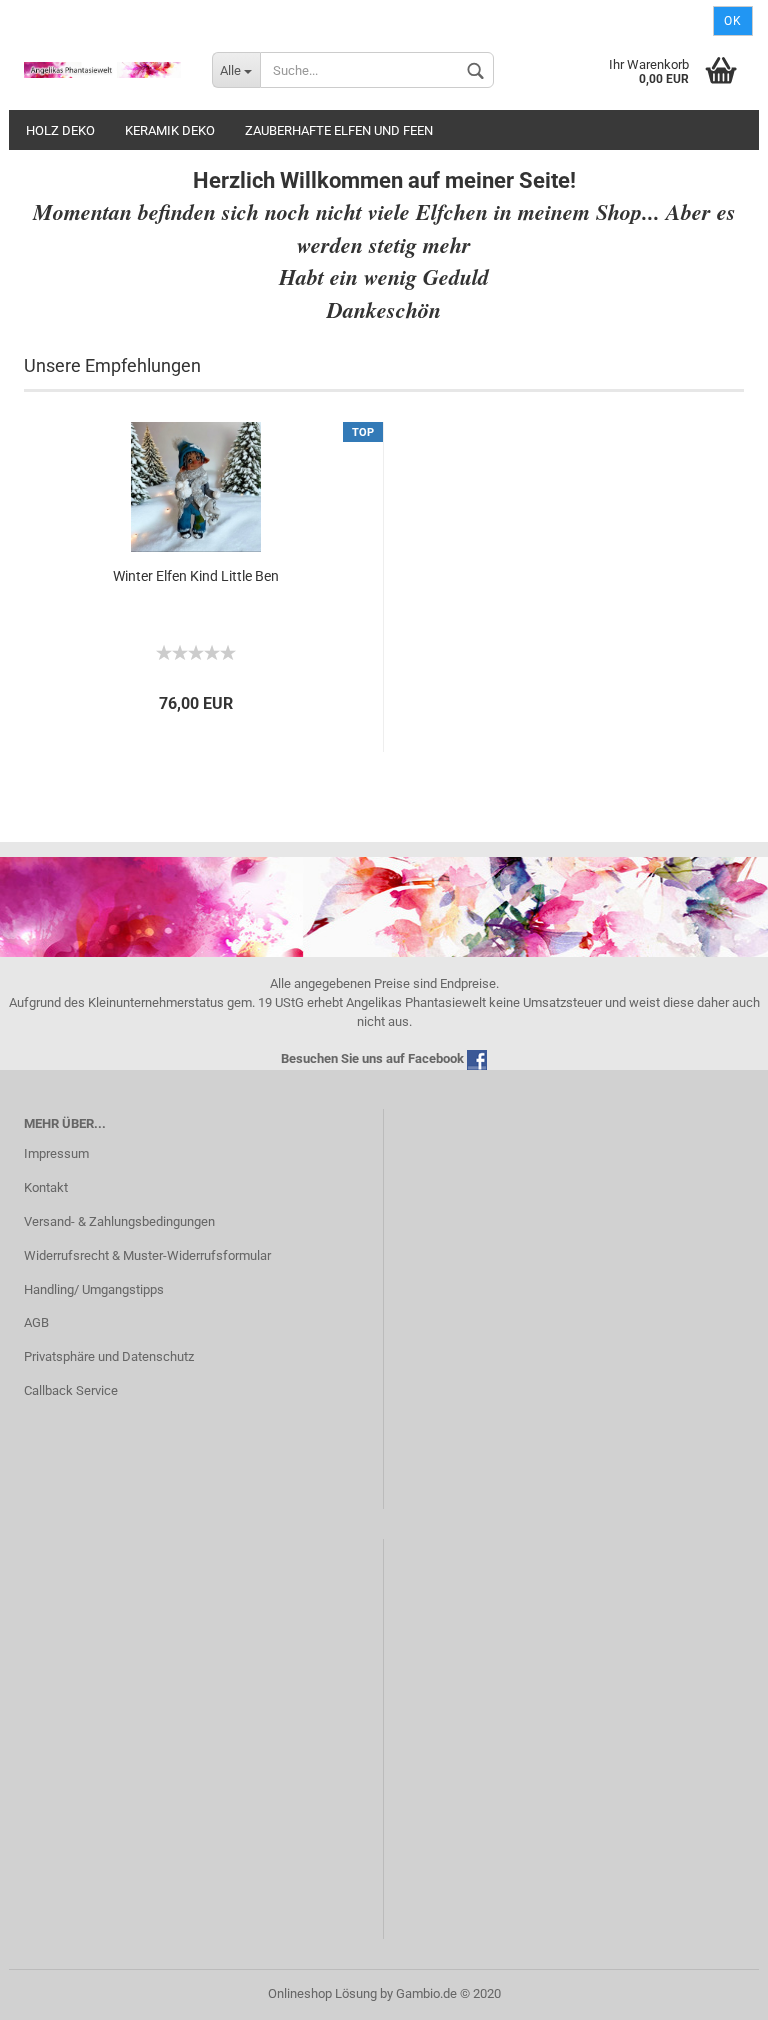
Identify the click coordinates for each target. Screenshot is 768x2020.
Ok (733, 21)
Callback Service (71, 1390)
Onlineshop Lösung (322, 1993)
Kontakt (46, 1187)
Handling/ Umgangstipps (94, 1289)
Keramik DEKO (170, 130)
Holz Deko (60, 130)
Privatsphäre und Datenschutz (109, 1356)
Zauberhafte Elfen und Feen (339, 130)
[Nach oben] (713, 1990)
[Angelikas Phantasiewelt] (103, 70)
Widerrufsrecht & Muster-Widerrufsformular (147, 1255)
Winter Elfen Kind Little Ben (196, 576)
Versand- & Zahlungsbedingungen (119, 1221)
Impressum (56, 1153)
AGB (36, 1322)
